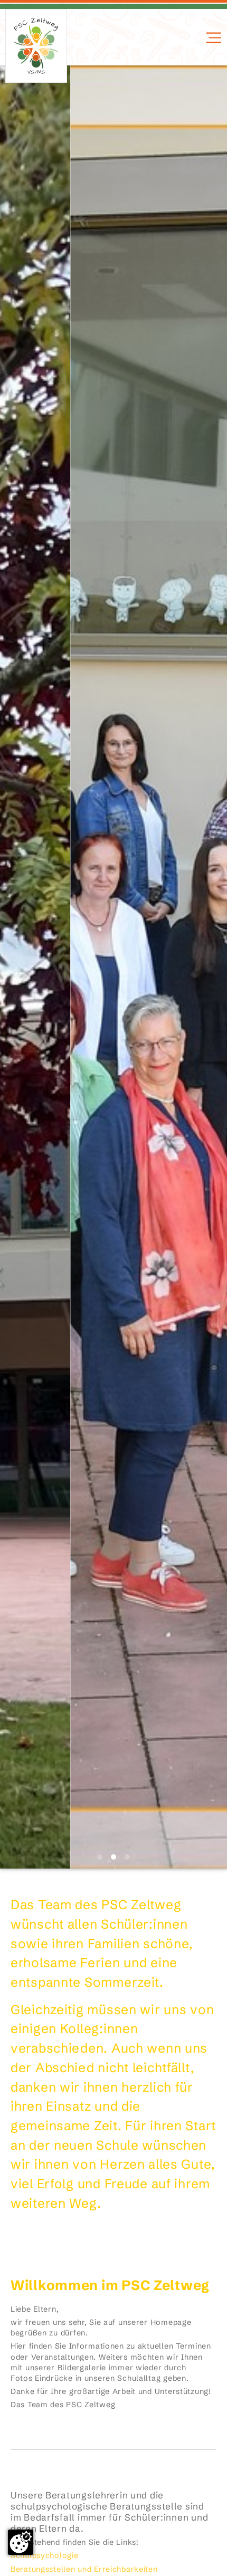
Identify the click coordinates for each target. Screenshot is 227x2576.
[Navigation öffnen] (212, 38)
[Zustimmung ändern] (21, 2542)
